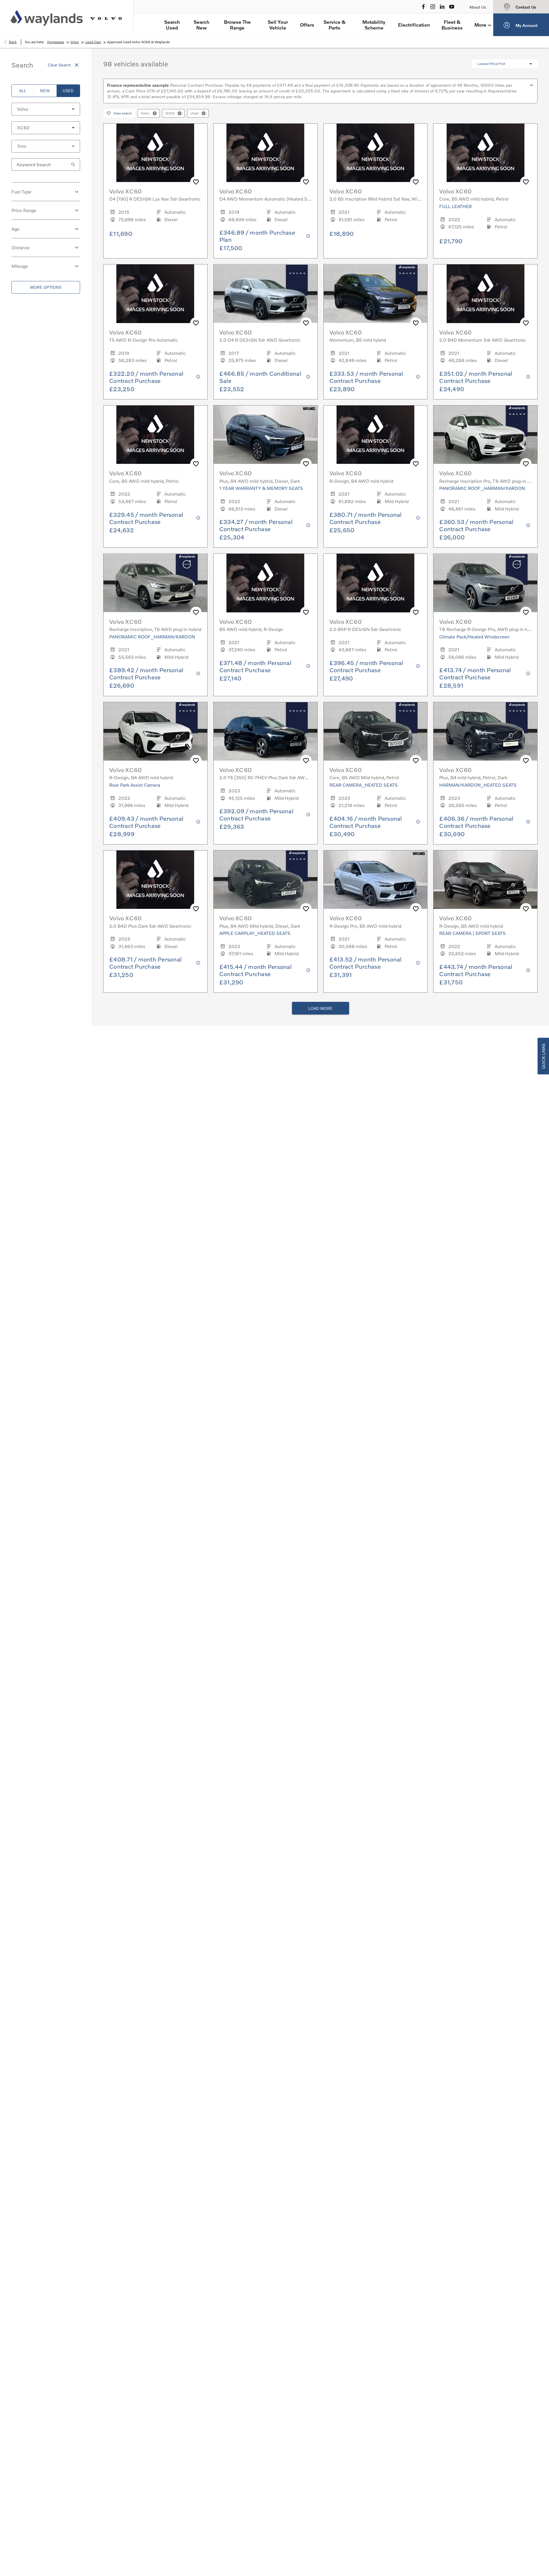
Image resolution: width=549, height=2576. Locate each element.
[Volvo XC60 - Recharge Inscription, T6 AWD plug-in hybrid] (155, 583)
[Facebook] (423, 7)
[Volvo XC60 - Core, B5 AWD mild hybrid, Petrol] (485, 153)
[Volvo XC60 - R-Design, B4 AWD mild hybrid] (376, 435)
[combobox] (46, 109)
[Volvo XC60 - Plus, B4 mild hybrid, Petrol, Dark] (485, 731)
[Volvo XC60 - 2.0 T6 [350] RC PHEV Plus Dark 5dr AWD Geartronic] (265, 731)
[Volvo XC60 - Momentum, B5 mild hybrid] (376, 294)
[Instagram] (433, 7)
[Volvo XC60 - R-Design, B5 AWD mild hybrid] (485, 880)
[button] (64, 109)
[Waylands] (47, 18)
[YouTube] (452, 7)
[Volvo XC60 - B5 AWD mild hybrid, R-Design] (265, 583)
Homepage (56, 42)
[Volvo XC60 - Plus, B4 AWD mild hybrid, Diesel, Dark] (265, 435)
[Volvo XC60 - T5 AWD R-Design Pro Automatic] (155, 294)
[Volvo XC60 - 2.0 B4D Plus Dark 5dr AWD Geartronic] (155, 880)
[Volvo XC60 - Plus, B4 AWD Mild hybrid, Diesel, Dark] (265, 880)
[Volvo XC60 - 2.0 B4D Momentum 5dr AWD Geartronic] (485, 294)
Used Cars (93, 42)
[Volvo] (106, 18)
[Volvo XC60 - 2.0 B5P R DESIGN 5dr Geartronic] (376, 583)
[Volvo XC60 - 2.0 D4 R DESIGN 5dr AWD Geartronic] (265, 294)
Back (13, 42)
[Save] (196, 182)
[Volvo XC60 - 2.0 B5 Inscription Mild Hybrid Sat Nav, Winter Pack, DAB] (376, 153)
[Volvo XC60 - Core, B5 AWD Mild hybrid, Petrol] (376, 731)
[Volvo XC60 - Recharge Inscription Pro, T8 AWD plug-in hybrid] (485, 435)
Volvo (75, 42)
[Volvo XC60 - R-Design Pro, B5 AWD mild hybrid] (376, 880)
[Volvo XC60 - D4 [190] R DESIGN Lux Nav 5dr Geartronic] (155, 153)
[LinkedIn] (442, 7)
